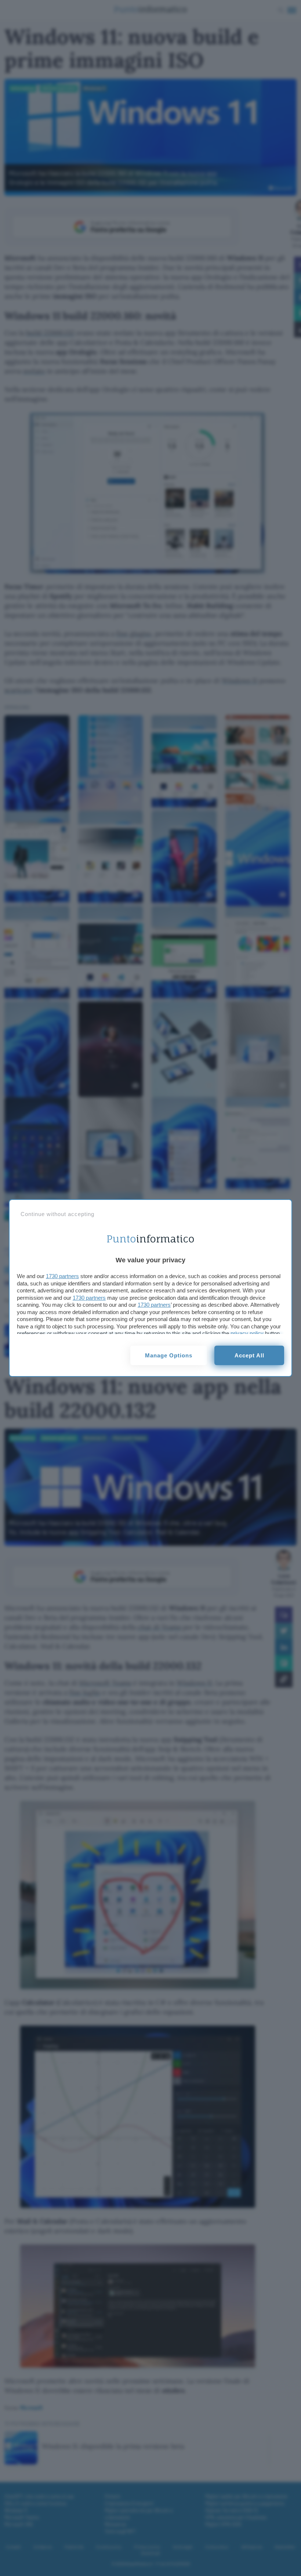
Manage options (169, 1355)
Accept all (249, 1355)
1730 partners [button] (62, 1276)
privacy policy (247, 1333)
